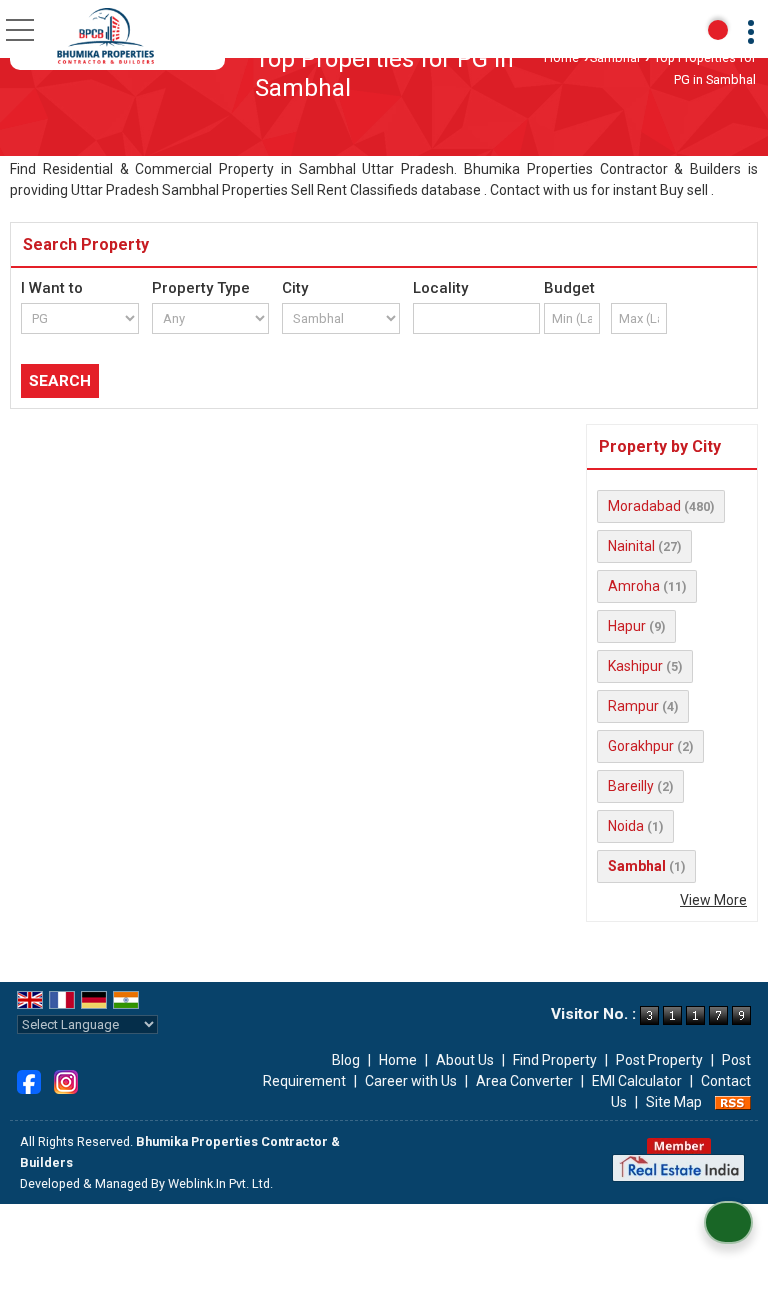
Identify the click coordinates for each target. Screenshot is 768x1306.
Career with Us (411, 1081)
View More (713, 900)
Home (561, 57)
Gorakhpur (641, 746)
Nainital (631, 546)
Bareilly (631, 786)
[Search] (718, 30)
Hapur (627, 626)
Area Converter (524, 1081)
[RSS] (733, 1102)
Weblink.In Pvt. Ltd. (220, 1183)
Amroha (634, 586)
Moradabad (644, 506)
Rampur (633, 706)
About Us (465, 1060)
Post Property (659, 1060)
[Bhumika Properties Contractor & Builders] (105, 35)
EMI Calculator (637, 1081)
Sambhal (615, 57)
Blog (346, 1060)
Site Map (674, 1102)
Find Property (555, 1060)
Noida (626, 826)
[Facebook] (29, 1080)
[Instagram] (66, 1080)
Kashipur (635, 666)
